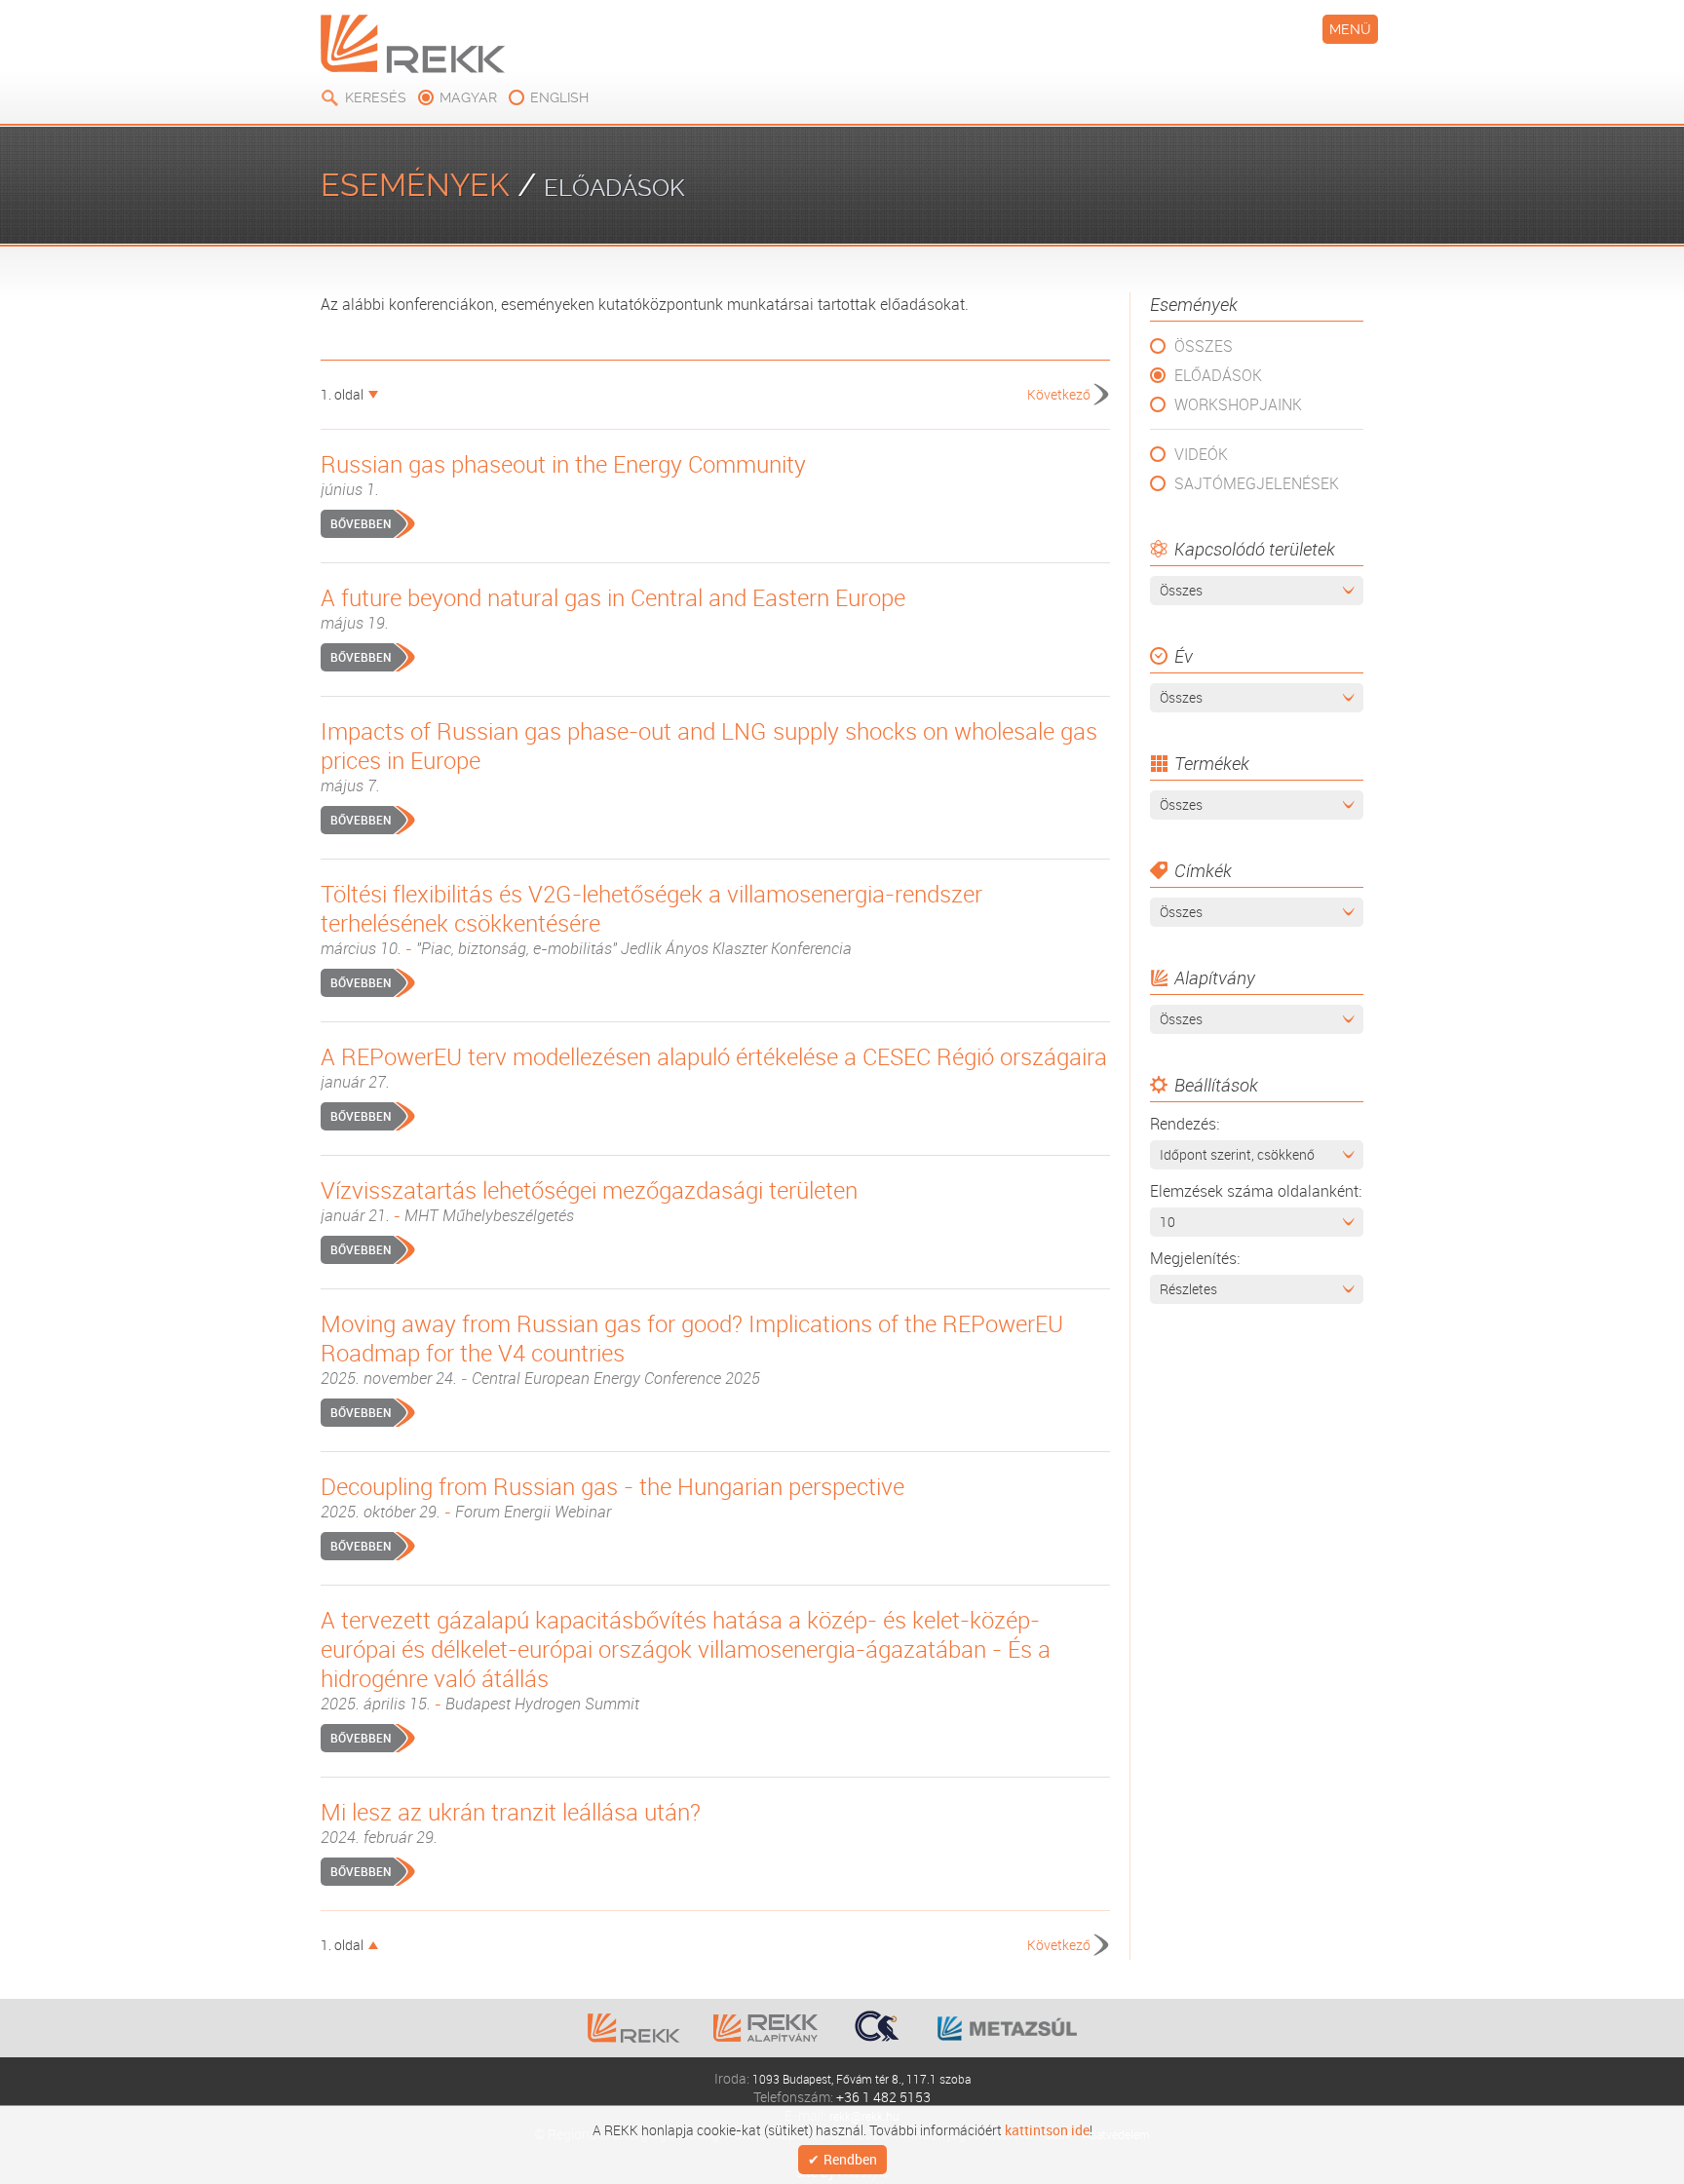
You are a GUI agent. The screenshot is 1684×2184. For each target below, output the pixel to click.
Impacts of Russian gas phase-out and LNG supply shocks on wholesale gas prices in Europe (709, 756)
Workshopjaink (1238, 404)
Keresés (376, 97)
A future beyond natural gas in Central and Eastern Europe (613, 608)
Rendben (850, 2160)
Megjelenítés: (1195, 1258)
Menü (1350, 29)
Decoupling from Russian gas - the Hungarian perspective (612, 1497)
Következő (1059, 394)
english (559, 97)
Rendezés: (1185, 1124)
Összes (1204, 346)
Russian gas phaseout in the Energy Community (563, 475)
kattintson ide (1047, 2128)
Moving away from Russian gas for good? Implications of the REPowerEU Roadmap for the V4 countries (692, 1349)
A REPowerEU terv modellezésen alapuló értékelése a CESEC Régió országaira (714, 1067)
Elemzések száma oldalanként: (1256, 1191)
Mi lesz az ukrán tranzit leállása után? (511, 1822)
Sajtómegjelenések (1257, 483)
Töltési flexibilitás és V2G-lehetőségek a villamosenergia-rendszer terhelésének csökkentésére (651, 919)
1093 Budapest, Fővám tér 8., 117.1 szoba (861, 2078)
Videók (1201, 454)
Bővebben (361, 523)
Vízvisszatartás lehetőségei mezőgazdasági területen (589, 1201)
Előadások (1218, 375)
